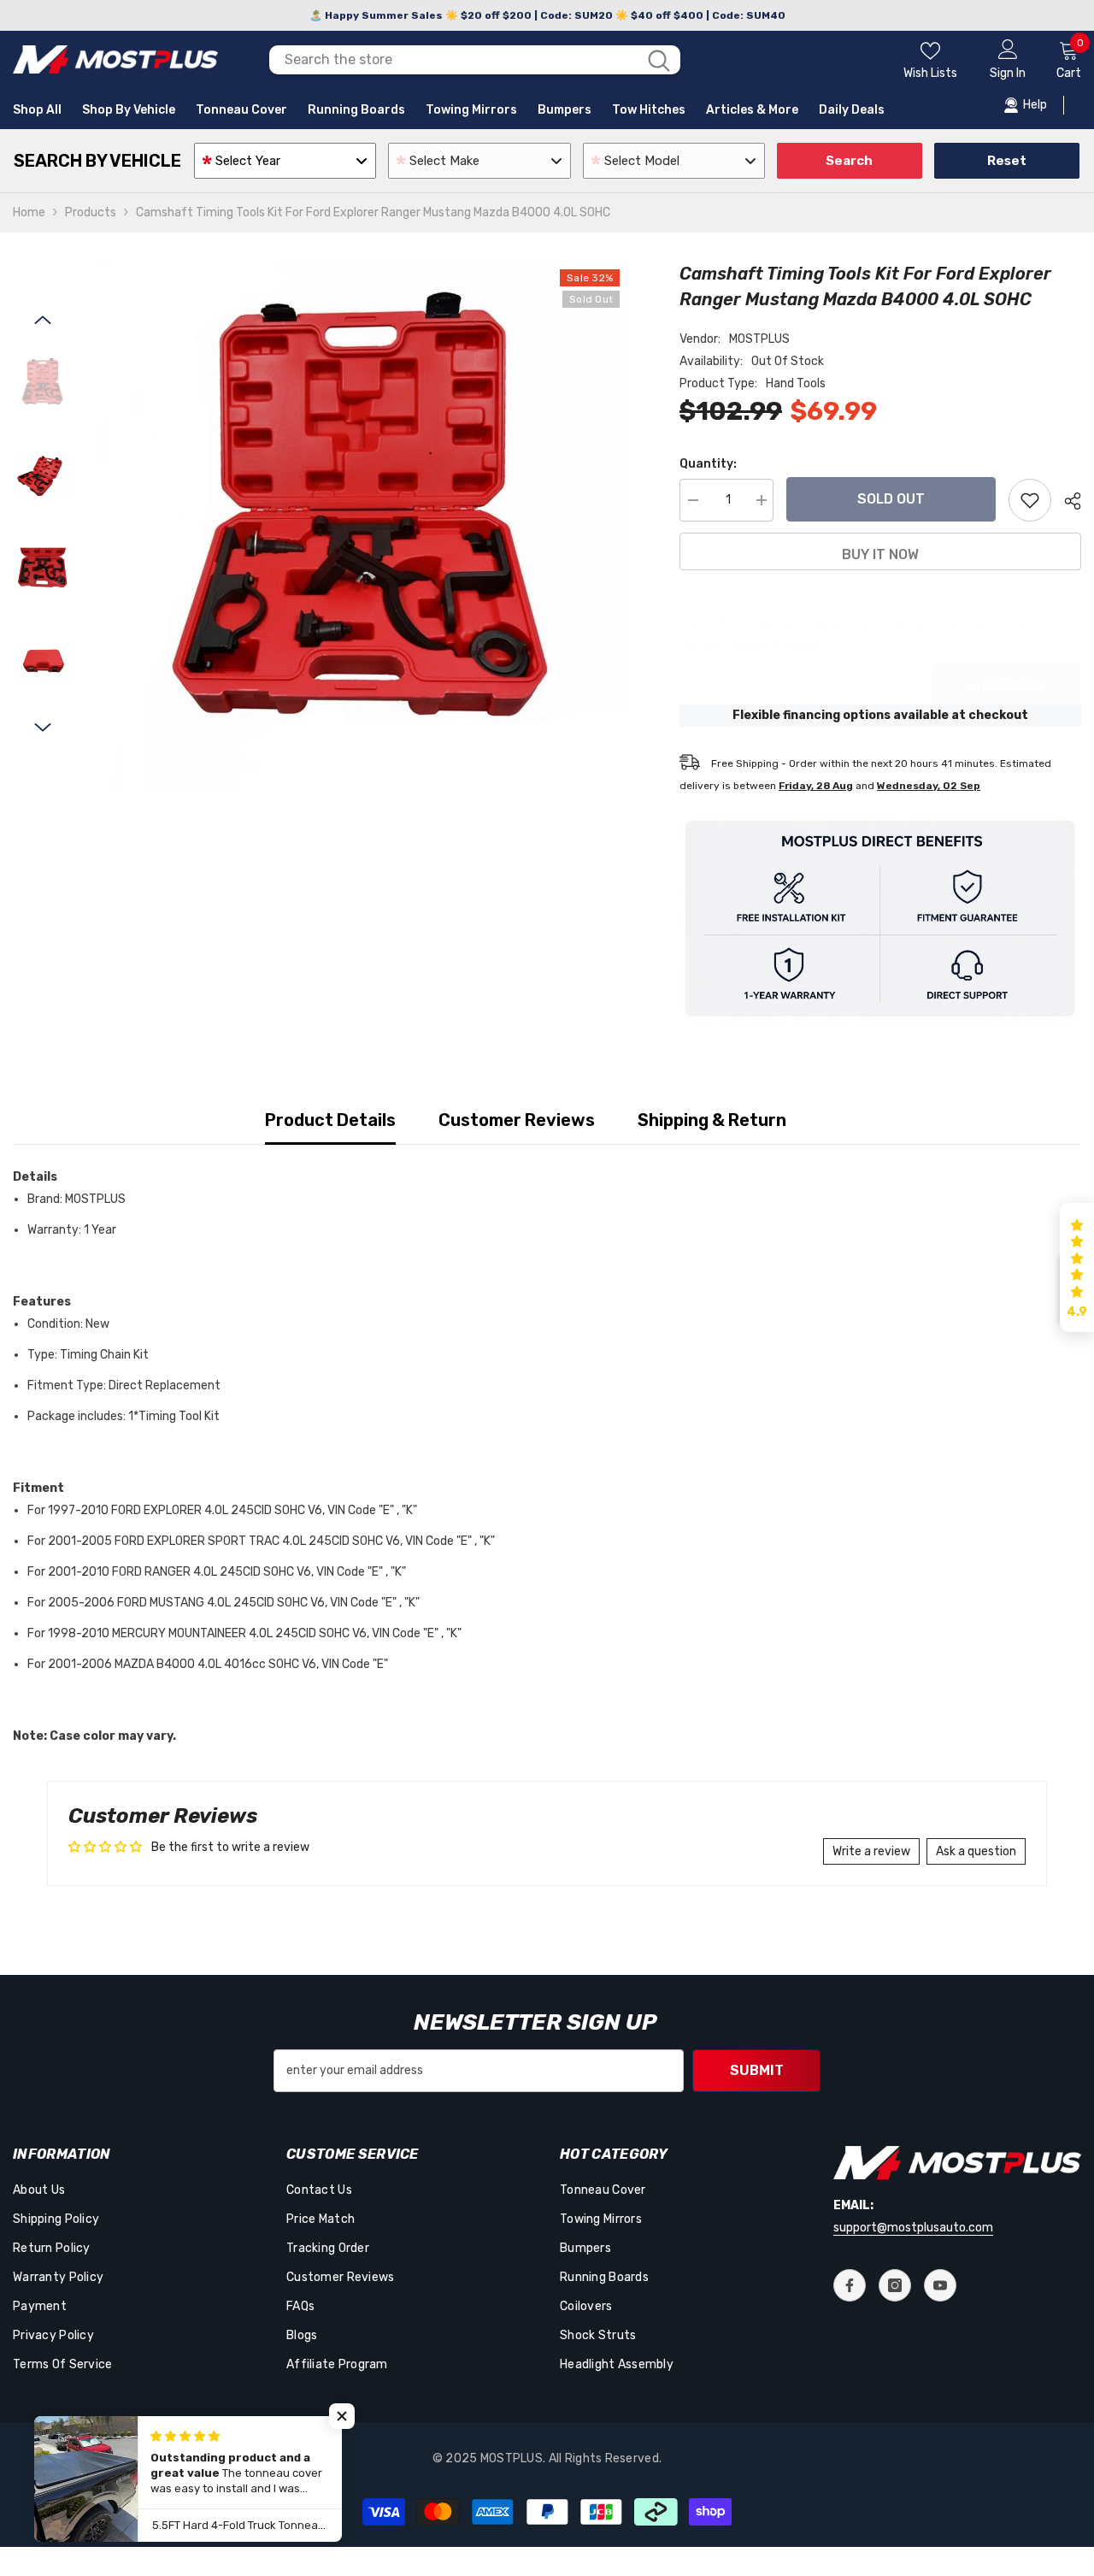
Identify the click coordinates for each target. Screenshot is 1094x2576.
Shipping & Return (712, 1120)
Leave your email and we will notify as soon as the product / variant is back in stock (863, 635)
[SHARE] (1066, 501)
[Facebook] (850, 2285)
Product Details (330, 1120)
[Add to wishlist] (1030, 500)
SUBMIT (757, 2070)
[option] (363, 526)
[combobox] (453, 60)
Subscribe (1006, 686)
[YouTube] (940, 2285)
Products (91, 212)
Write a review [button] (871, 1851)
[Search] (475, 60)
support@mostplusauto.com (913, 2228)
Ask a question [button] (976, 1851)
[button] (43, 320)
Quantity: (708, 464)
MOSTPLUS (759, 339)
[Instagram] (895, 2285)
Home (29, 212)
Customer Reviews (517, 1120)
